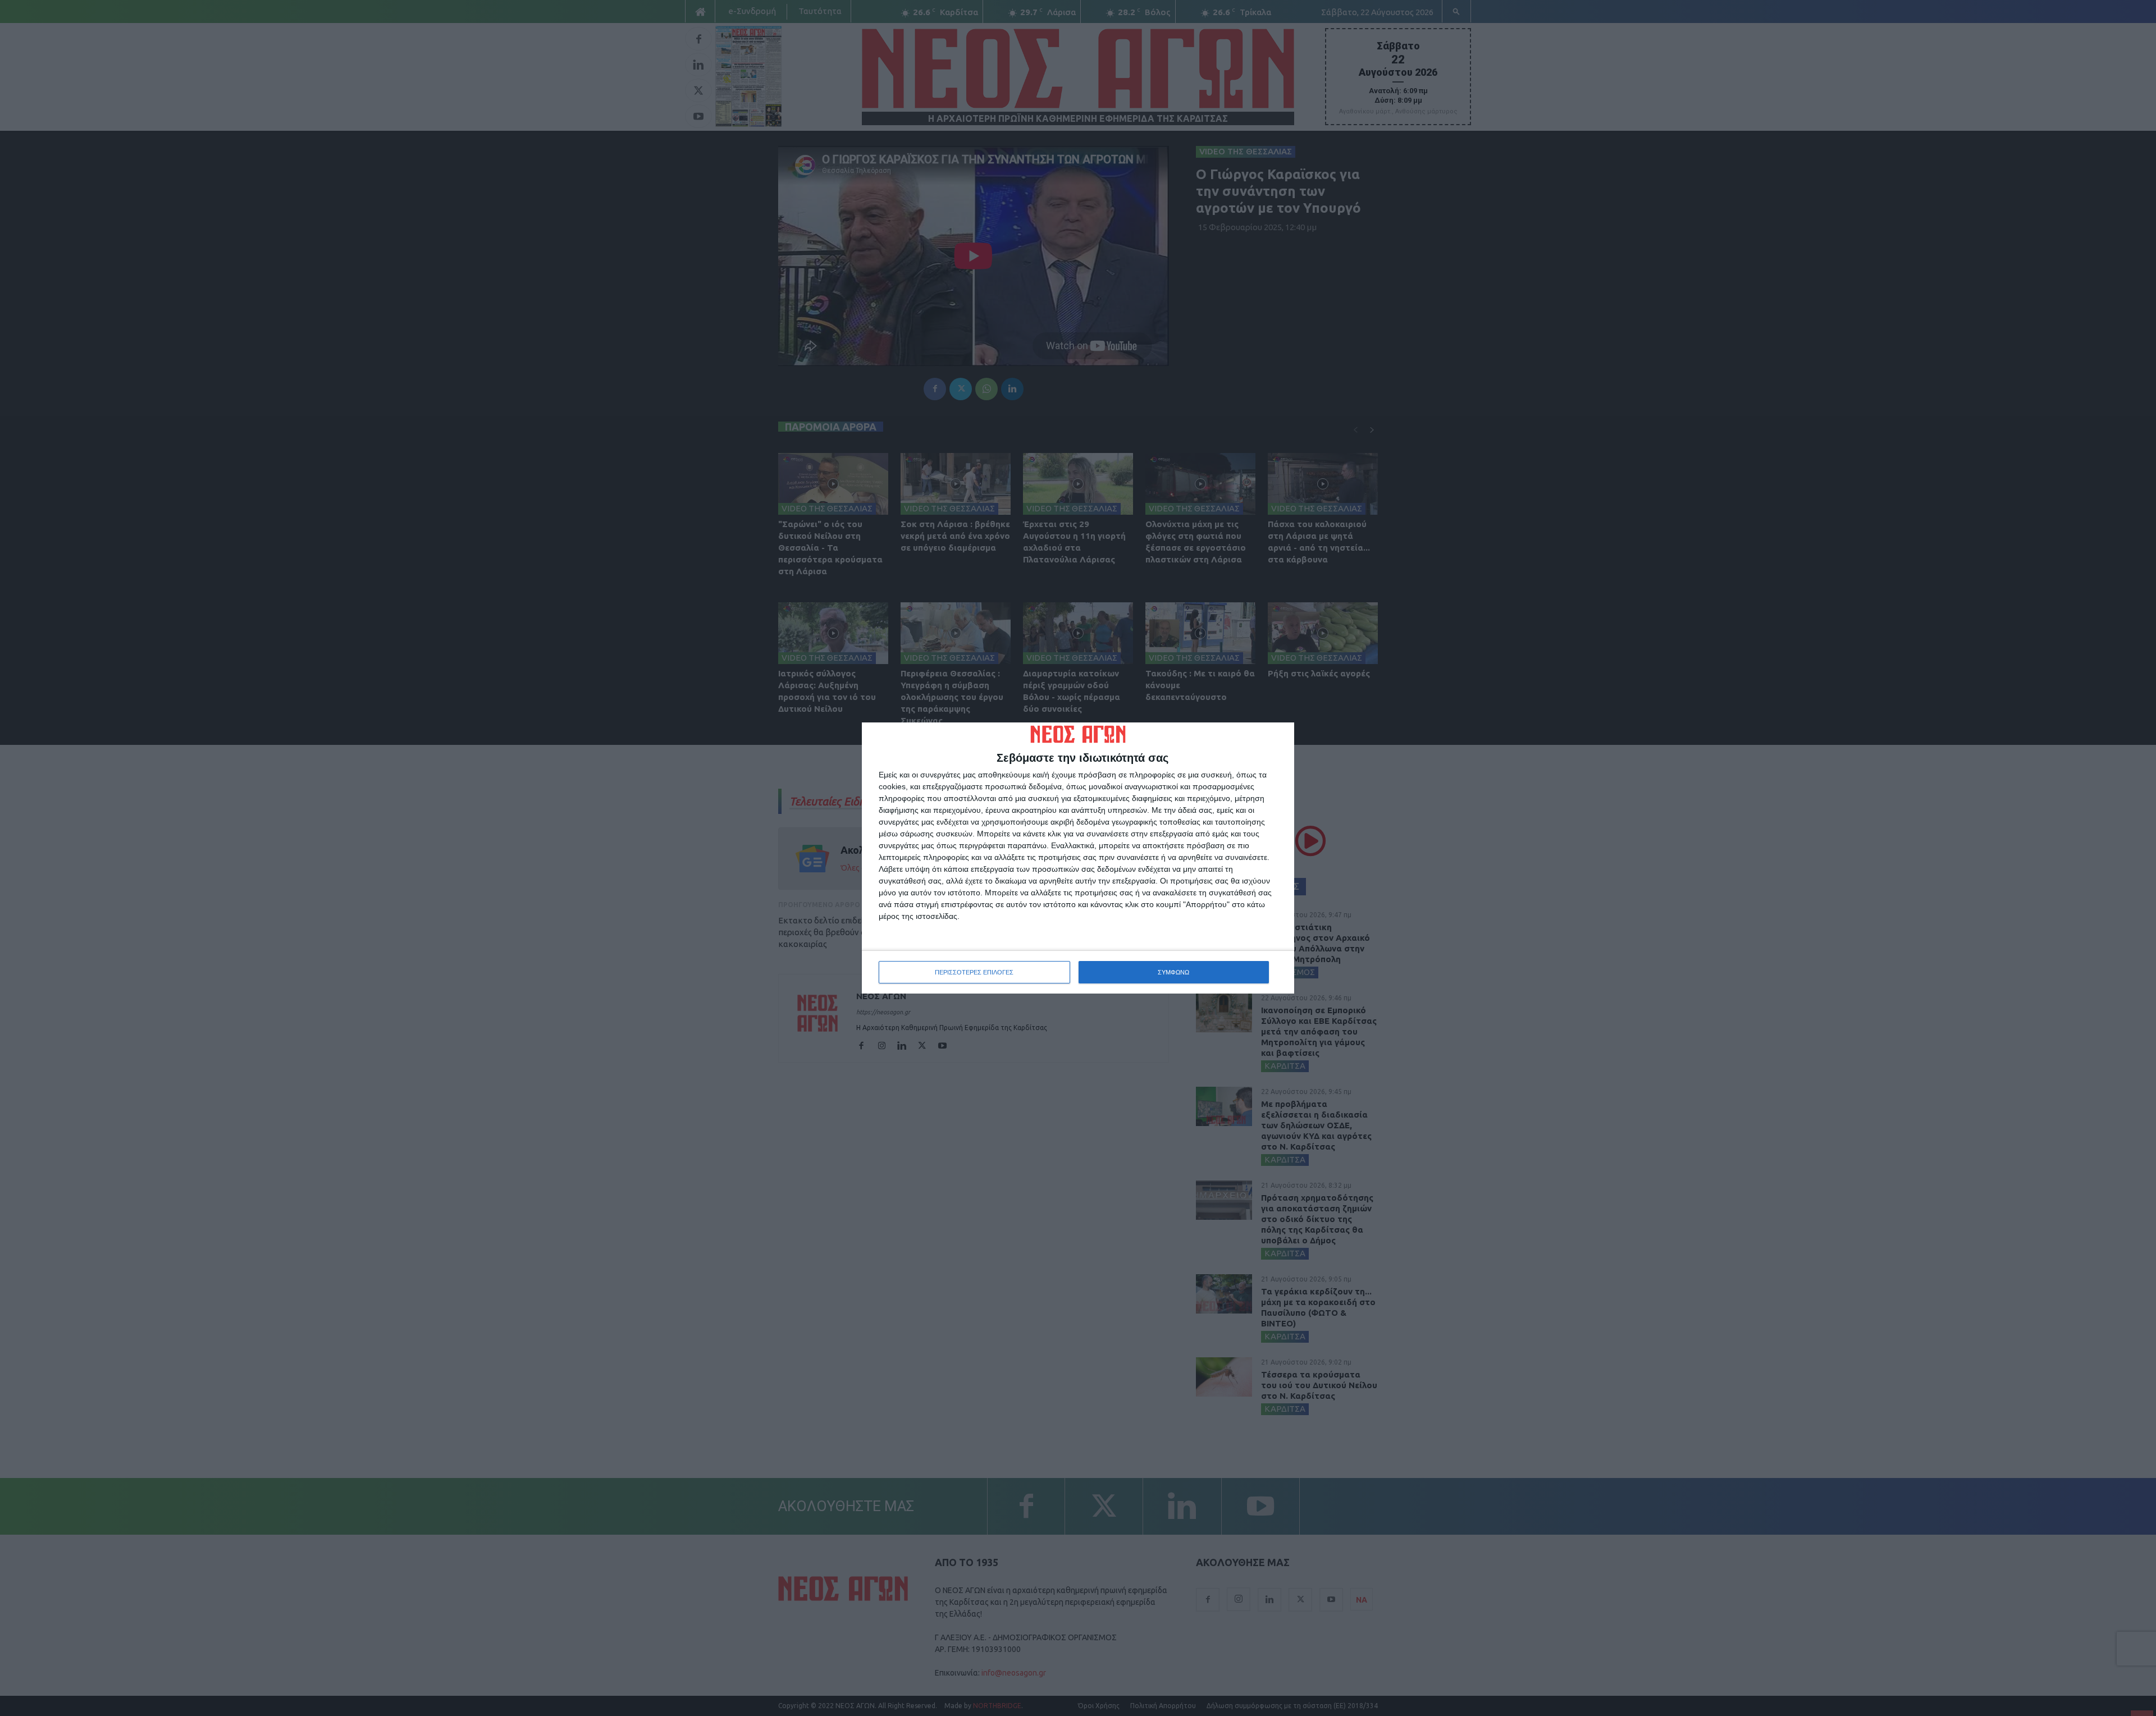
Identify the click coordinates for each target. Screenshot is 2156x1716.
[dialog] (1078, 858)
